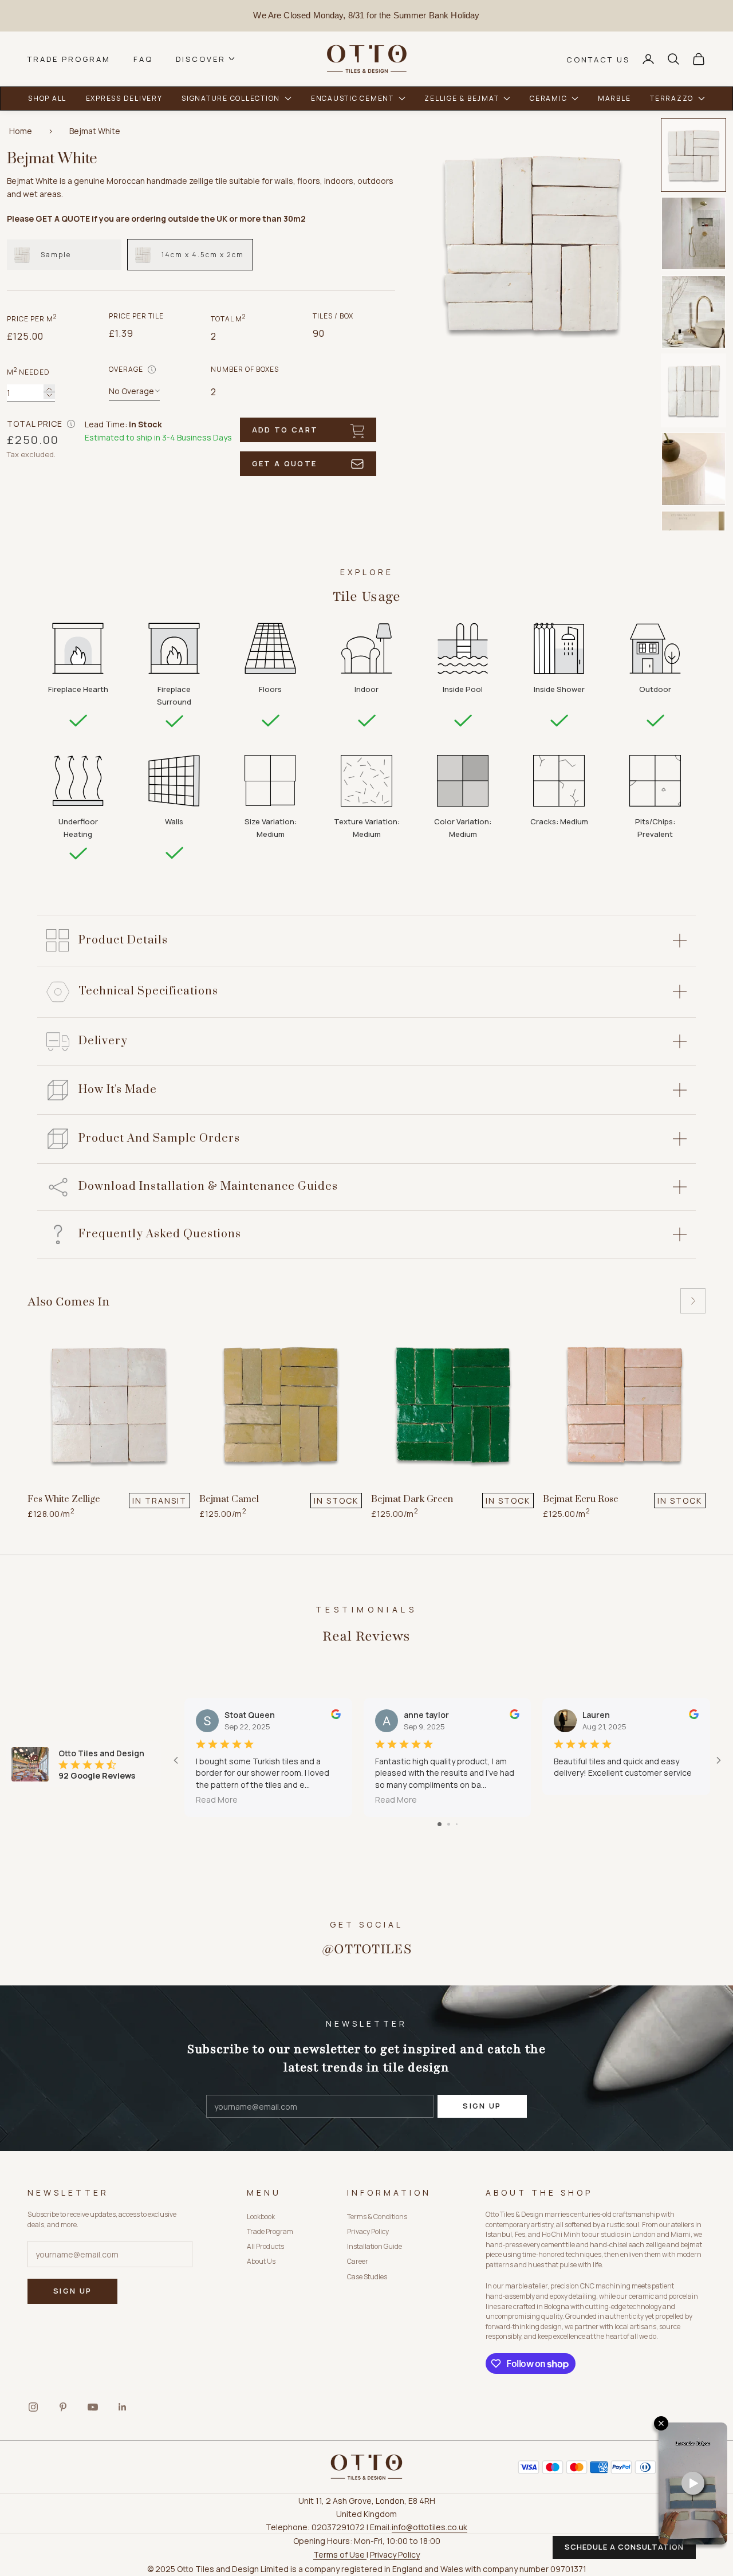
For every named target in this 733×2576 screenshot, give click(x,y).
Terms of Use (340, 2555)
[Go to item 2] (693, 233)
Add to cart (285, 430)
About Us (261, 2261)
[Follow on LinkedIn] (123, 2407)
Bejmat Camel (229, 1499)
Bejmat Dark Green (412, 1499)
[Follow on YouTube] (93, 2407)
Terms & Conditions (377, 2217)
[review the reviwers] (336, 1714)
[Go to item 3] (693, 312)
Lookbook (261, 2217)
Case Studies (367, 2277)
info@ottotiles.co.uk (429, 2527)
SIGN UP (482, 2106)
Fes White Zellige (64, 1499)
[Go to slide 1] (440, 1824)
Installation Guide (375, 2246)
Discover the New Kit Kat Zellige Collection (366, 15)
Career (358, 2261)
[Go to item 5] (693, 469)
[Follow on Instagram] (33, 2407)
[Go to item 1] (693, 155)
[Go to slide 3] (457, 1824)
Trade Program (69, 59)
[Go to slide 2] (449, 1824)
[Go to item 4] (693, 390)
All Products (265, 2246)
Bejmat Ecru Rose (581, 1499)
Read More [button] (217, 1800)
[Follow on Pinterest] (63, 2407)
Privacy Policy (368, 2231)
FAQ (143, 59)
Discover (201, 59)
